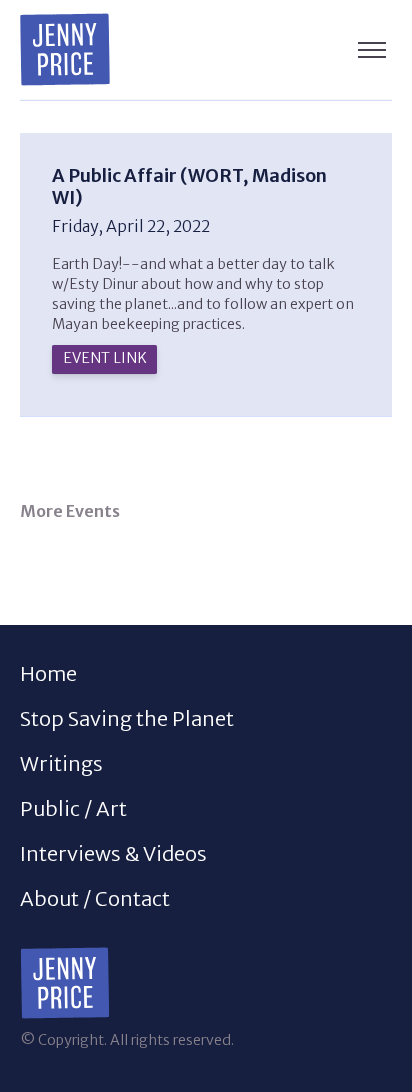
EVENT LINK (105, 358)
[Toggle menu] (372, 50)
